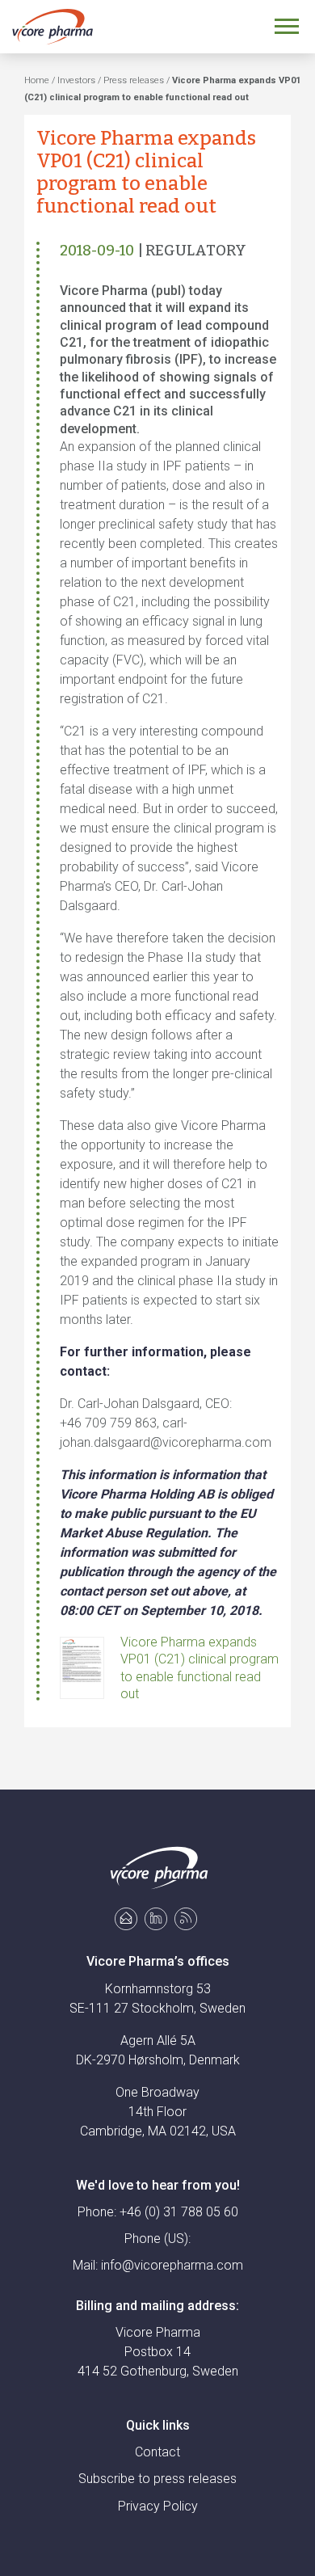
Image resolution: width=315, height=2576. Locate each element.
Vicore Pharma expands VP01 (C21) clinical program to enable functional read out (199, 1668)
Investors (76, 80)
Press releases (134, 80)
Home (37, 80)
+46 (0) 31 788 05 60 (179, 2212)
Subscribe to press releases (157, 2479)
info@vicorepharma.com (172, 2265)
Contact (157, 2452)
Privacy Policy (158, 2506)
